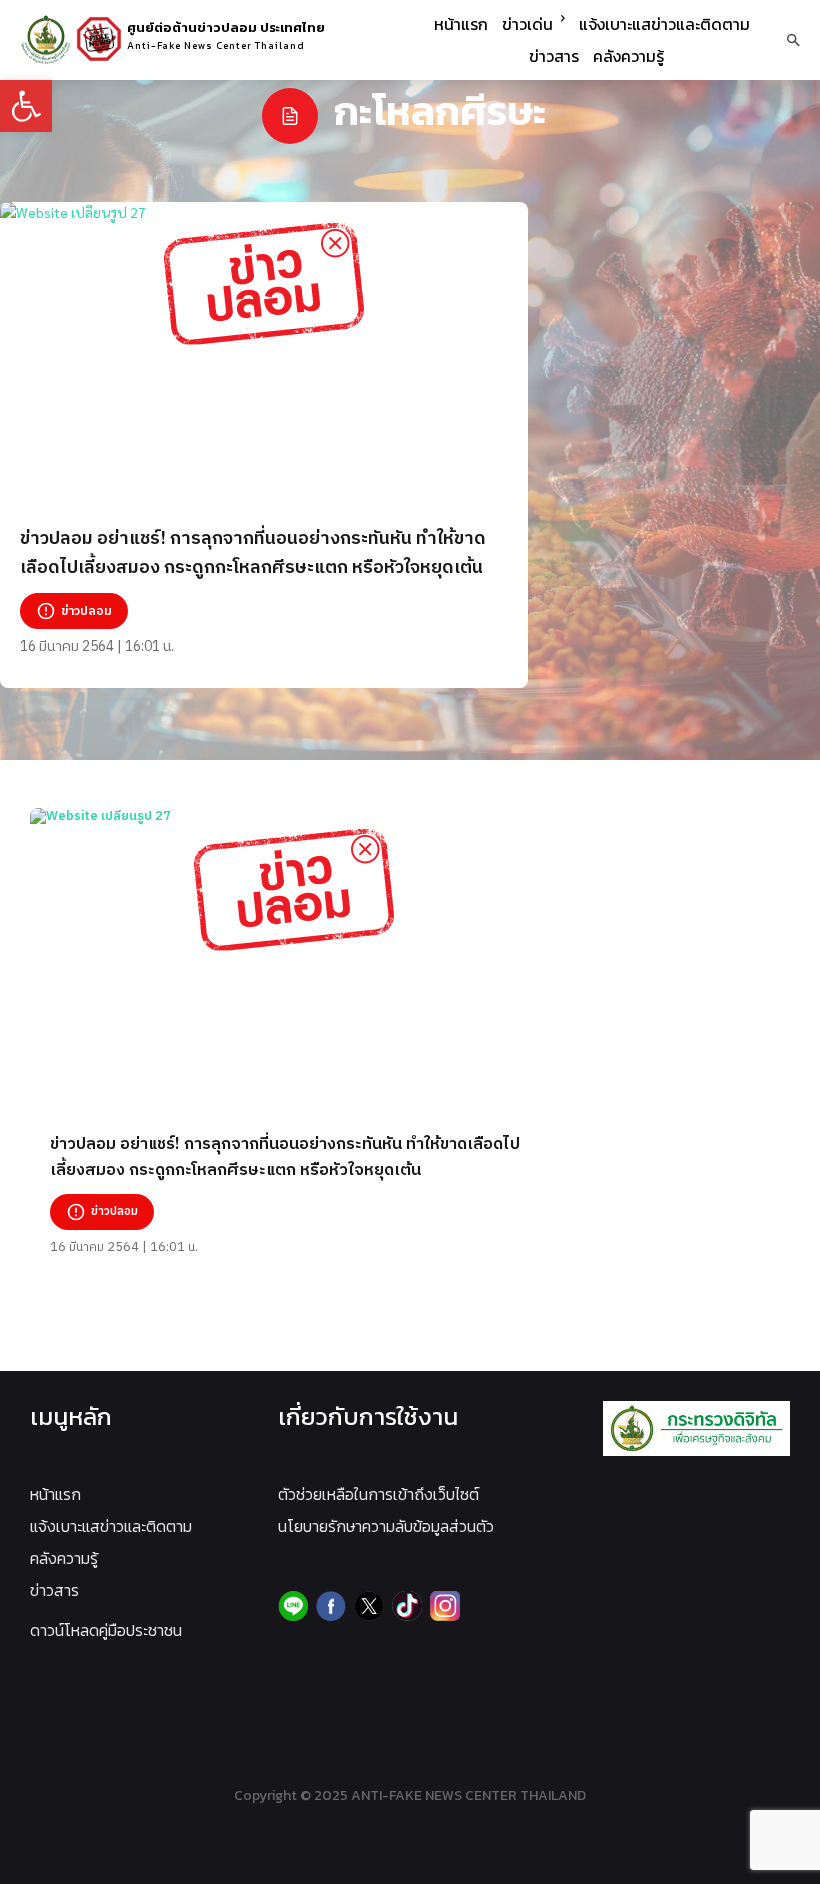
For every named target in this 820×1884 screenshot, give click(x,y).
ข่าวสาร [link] (54, 1590)
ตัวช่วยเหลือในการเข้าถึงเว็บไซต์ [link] (378, 1494)
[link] (26, 106)
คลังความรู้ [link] (64, 1558)
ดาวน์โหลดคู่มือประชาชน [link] (106, 1630)
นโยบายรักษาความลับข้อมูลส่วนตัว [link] (386, 1526)
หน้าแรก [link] (55, 1494)
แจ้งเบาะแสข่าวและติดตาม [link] (111, 1526)
